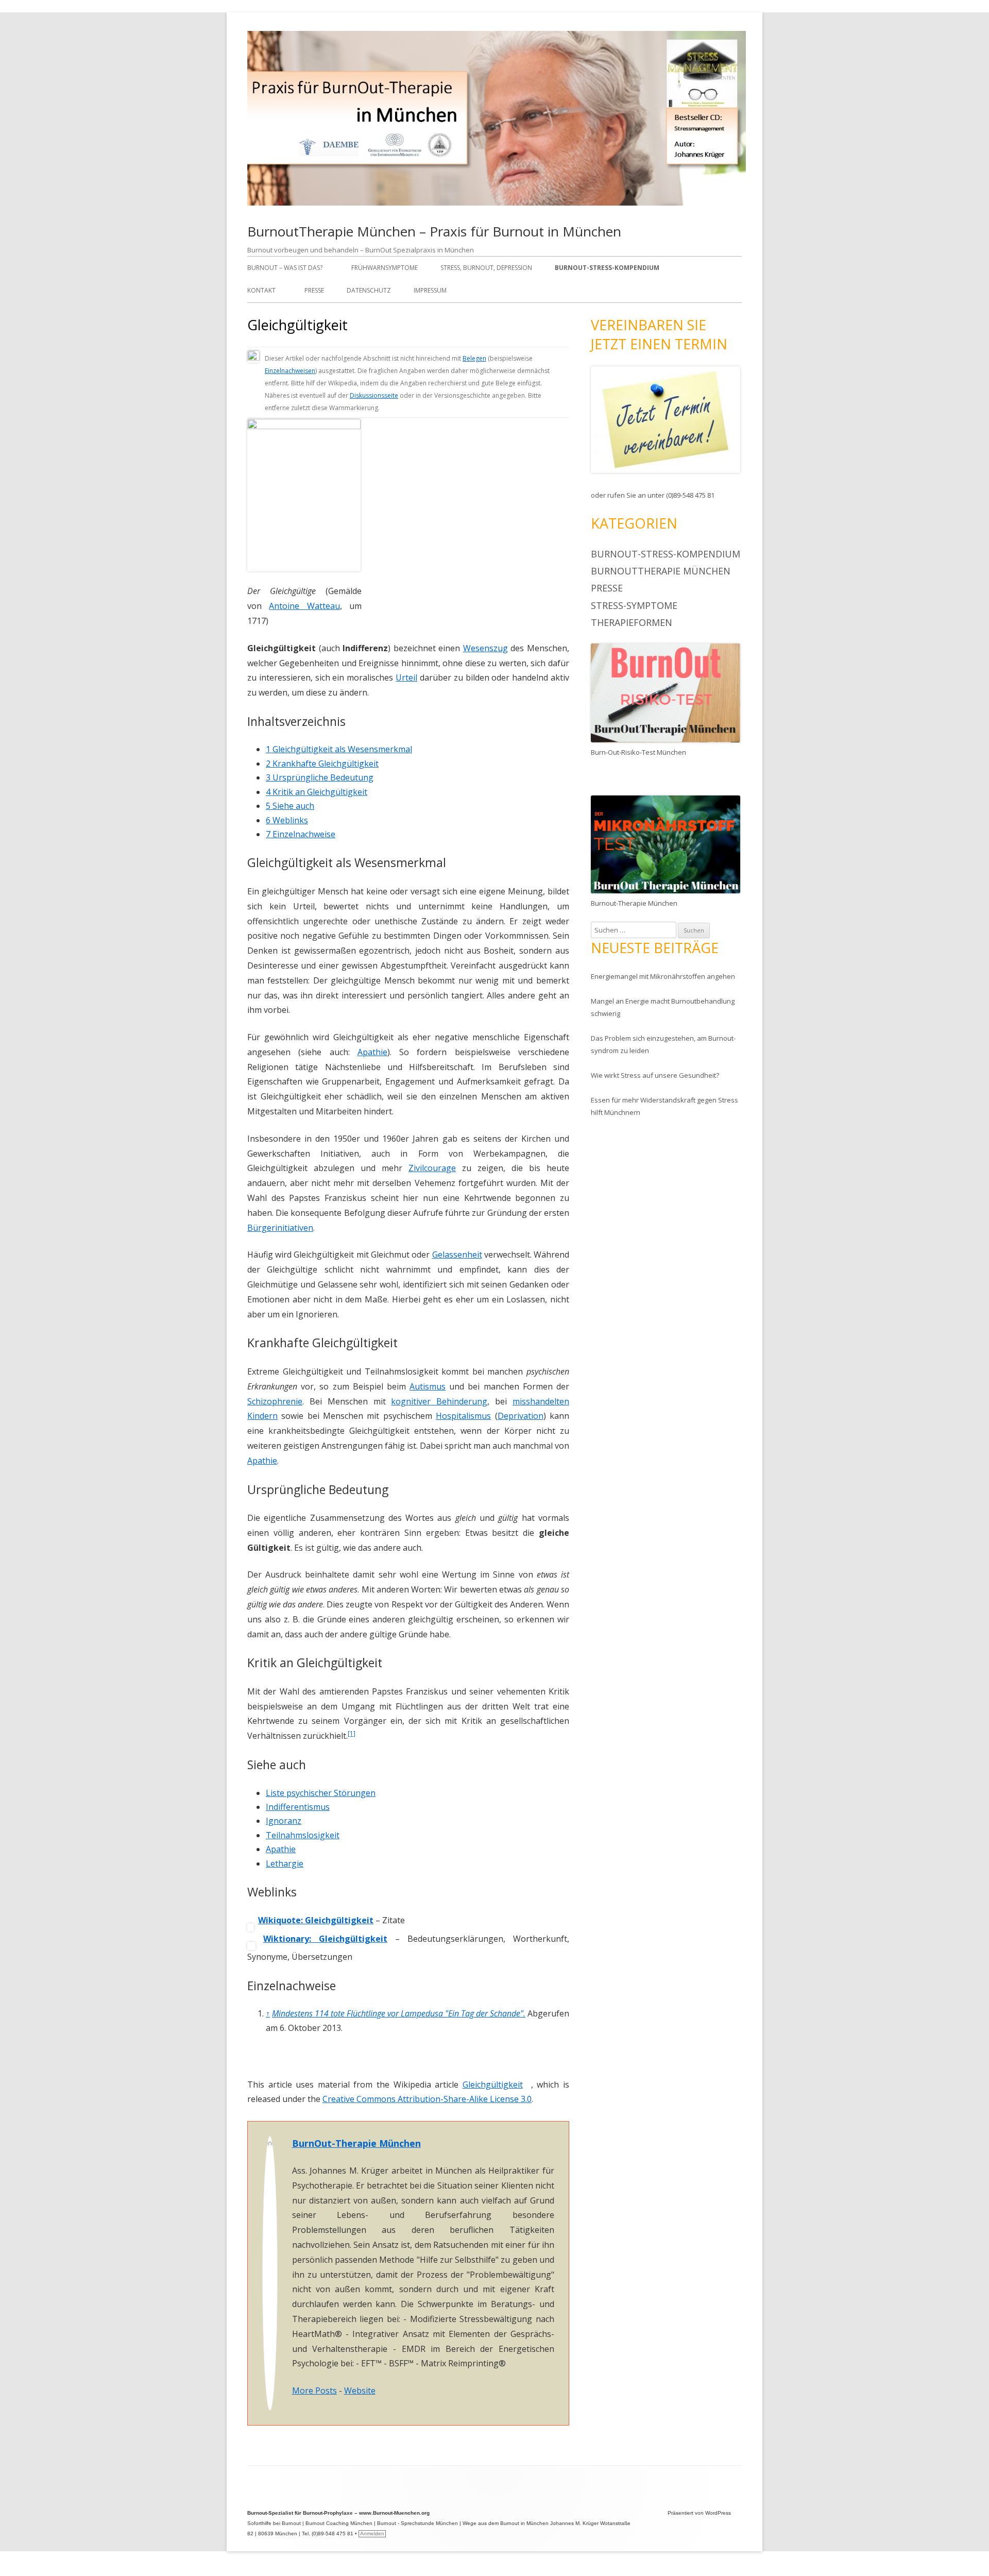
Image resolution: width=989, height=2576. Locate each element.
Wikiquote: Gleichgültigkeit (316, 1920)
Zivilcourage (432, 1168)
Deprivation (521, 1416)
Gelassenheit (457, 1255)
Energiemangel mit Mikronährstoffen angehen (663, 976)
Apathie (372, 1052)
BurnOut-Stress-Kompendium (607, 268)
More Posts (314, 2391)
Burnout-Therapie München (634, 903)
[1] (352, 1733)
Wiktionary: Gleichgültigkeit (325, 1939)
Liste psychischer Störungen (321, 1793)
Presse (314, 290)
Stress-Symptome (634, 605)
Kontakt (261, 290)
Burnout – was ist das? (285, 268)
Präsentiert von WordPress (699, 2513)
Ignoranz (284, 1821)
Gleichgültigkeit (493, 2084)
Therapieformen (632, 622)
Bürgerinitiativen (280, 1228)
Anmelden (372, 2533)
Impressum (430, 290)
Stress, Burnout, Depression (486, 268)
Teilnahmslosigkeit (303, 1835)
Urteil (406, 677)
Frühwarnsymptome (385, 268)
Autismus (428, 1386)
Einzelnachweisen (290, 371)
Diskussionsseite (374, 395)
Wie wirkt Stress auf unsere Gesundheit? (655, 1075)
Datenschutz (369, 290)
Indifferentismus (298, 1807)
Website (360, 2391)
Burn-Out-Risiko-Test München (638, 752)
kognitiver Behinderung (439, 1401)
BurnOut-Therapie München (356, 2143)
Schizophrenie (275, 1401)
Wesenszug (485, 648)
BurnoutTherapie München (661, 571)
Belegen (474, 358)
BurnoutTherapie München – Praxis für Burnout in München (434, 231)
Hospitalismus (463, 1416)
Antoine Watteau (304, 606)
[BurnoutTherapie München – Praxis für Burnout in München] (497, 203)
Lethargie (285, 1863)
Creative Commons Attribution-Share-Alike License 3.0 (427, 2099)
